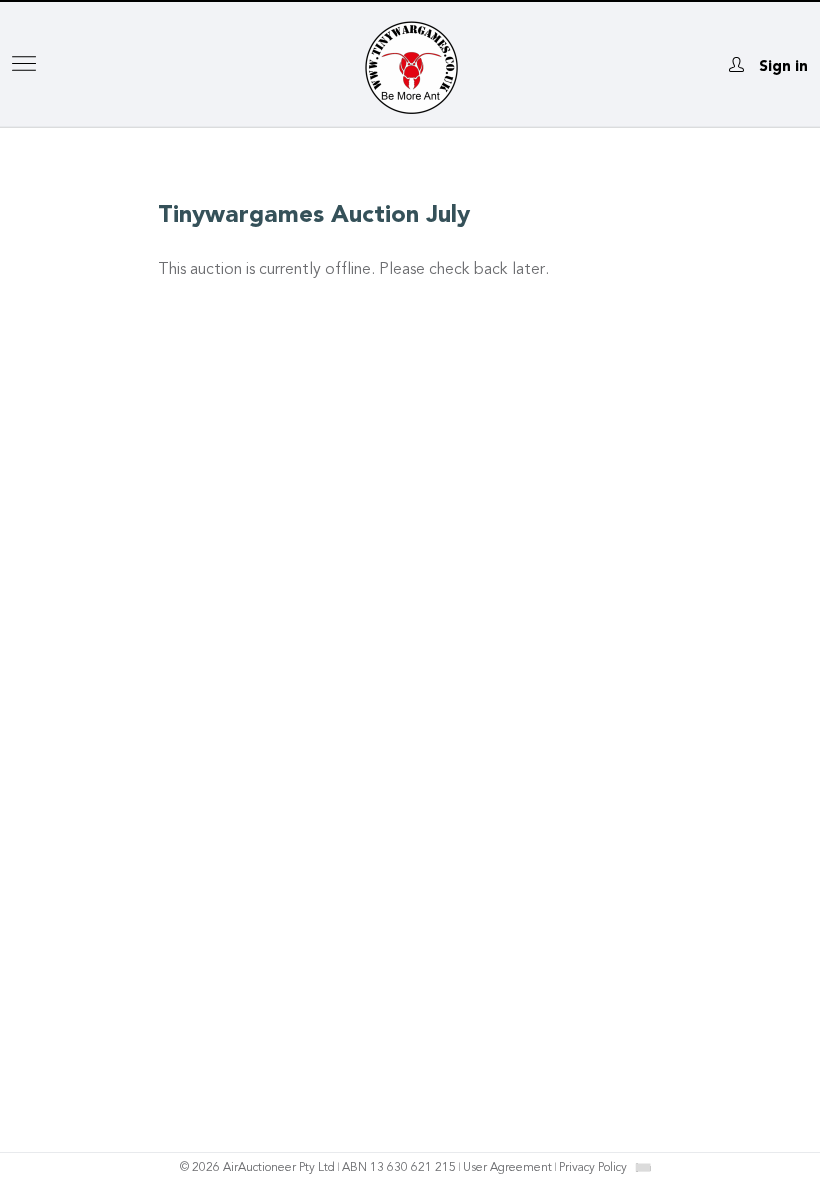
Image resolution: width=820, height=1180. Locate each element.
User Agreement (507, 1168)
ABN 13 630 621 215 (399, 1168)
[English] (643, 1167)
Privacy (593, 1168)
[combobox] (643, 1167)
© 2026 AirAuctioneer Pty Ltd (257, 1168)
